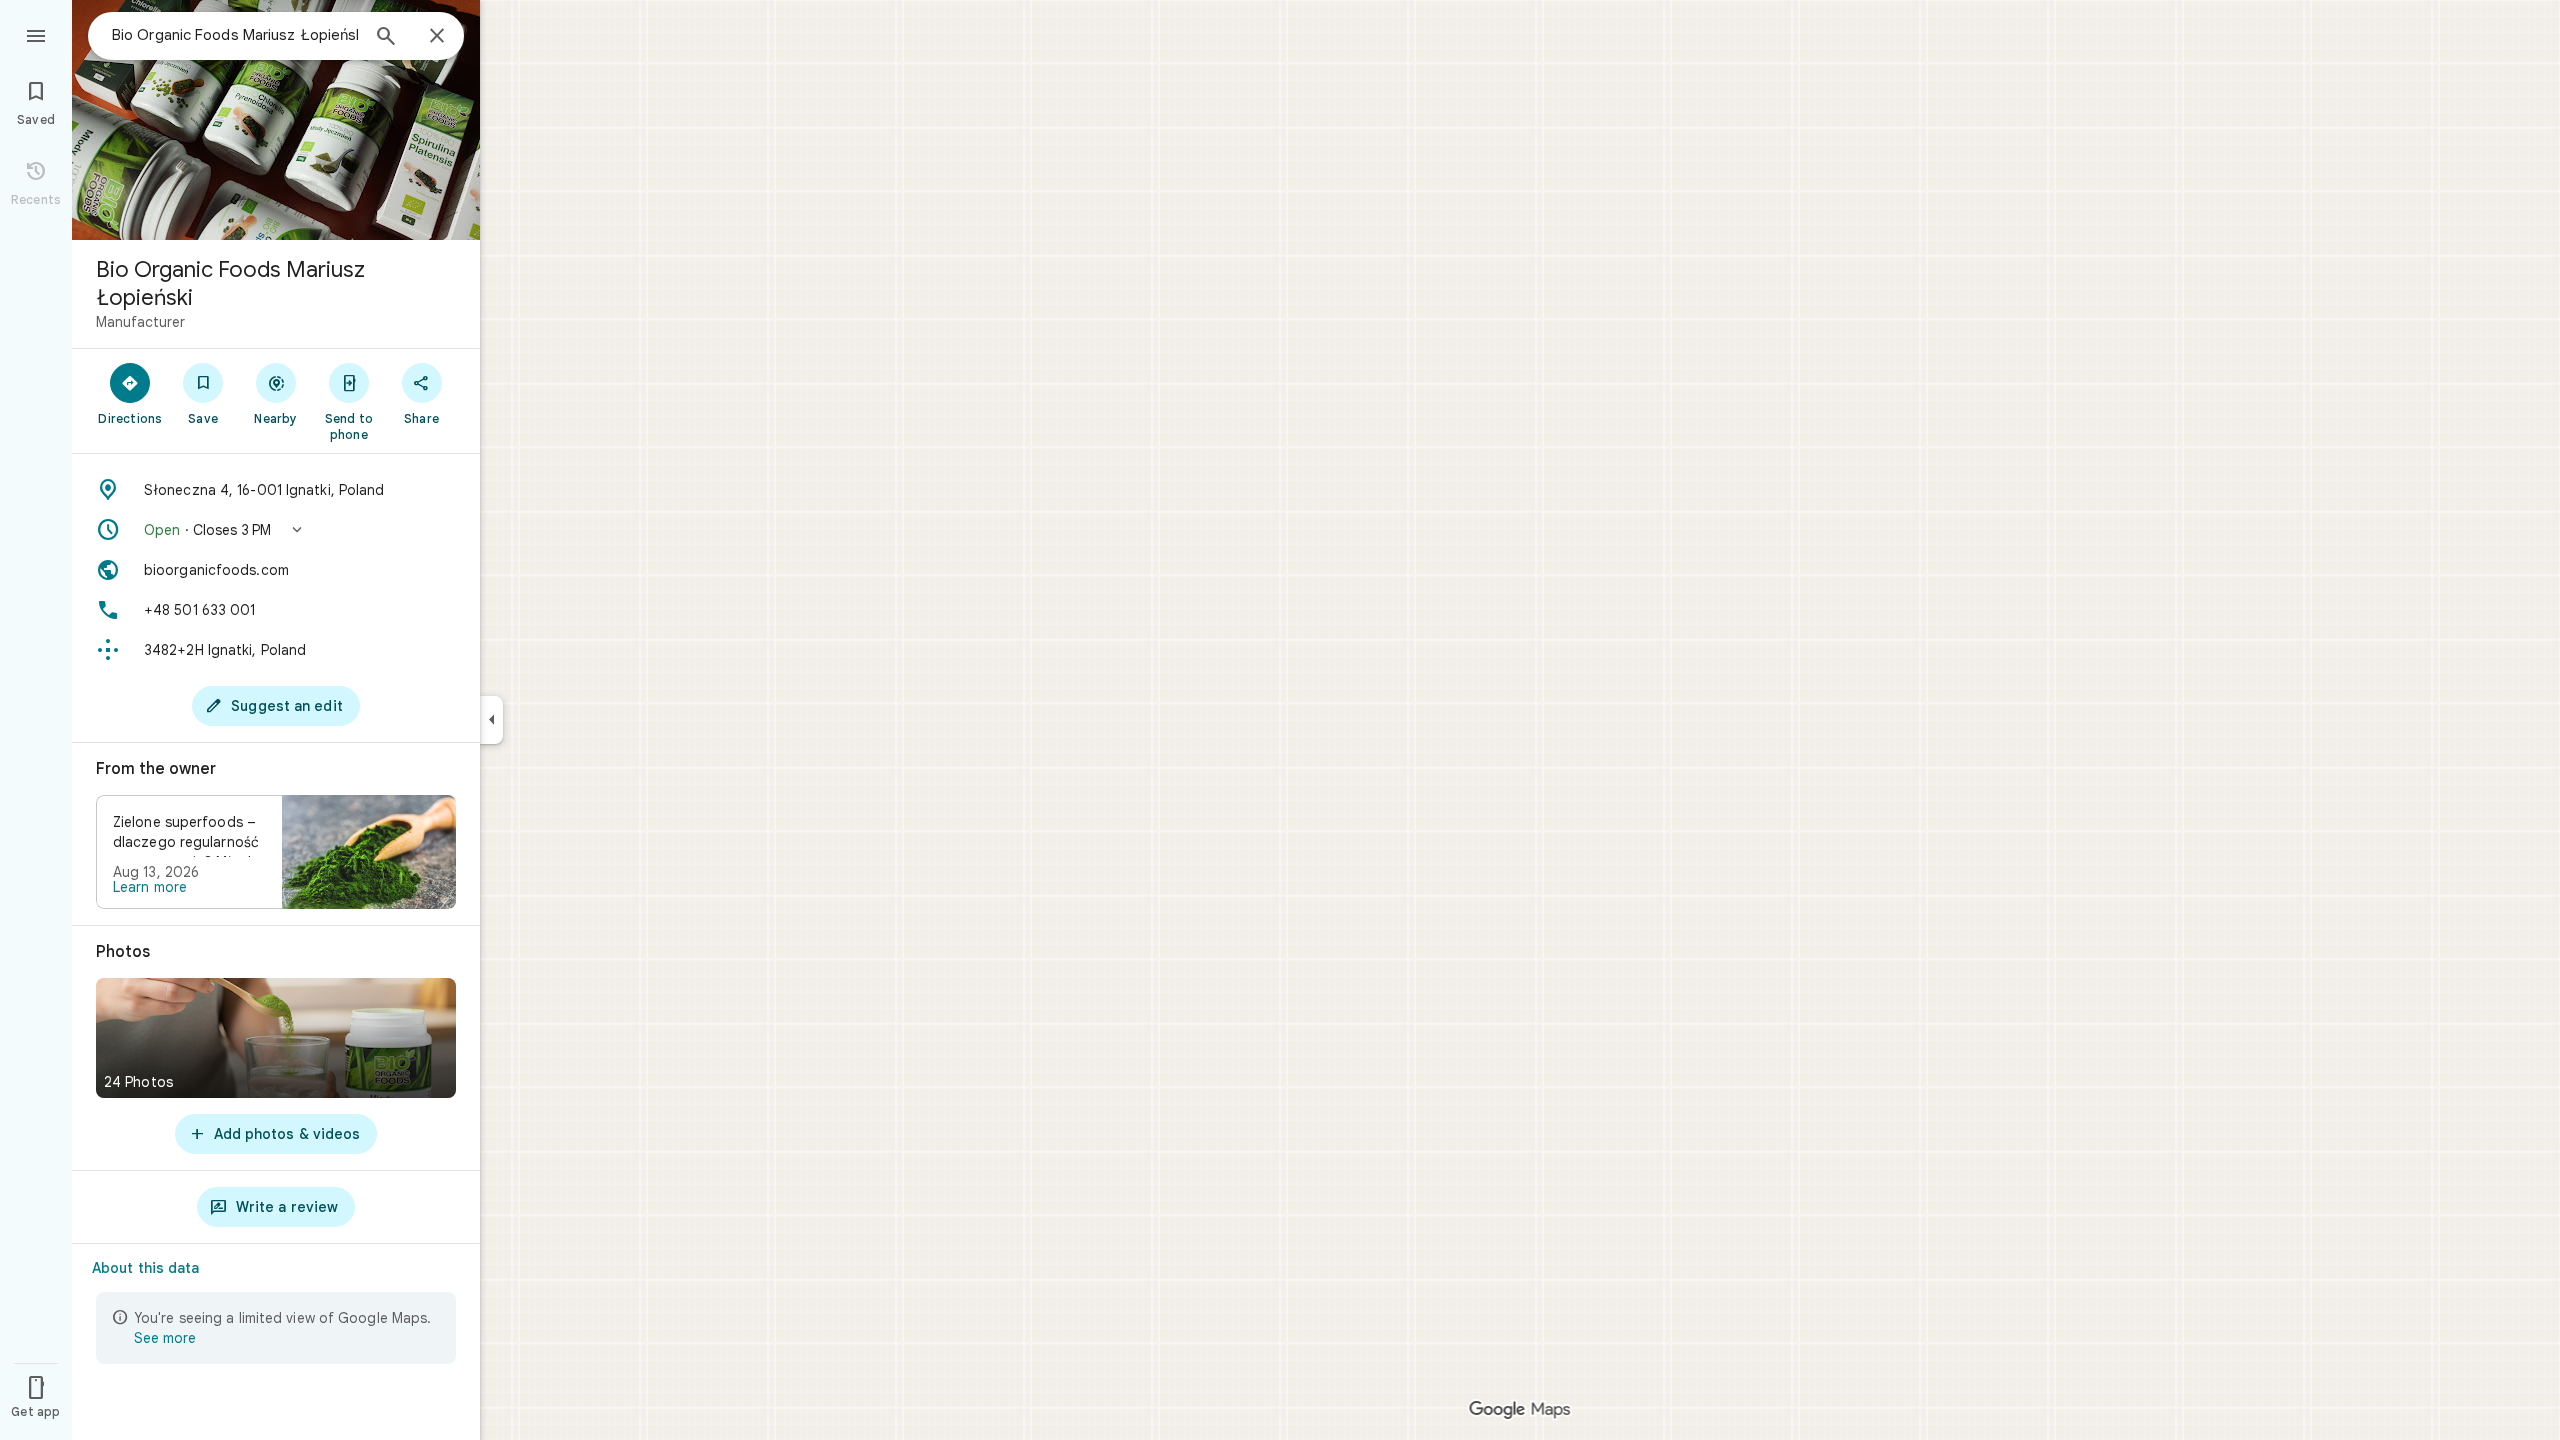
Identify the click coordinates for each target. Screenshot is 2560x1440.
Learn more (150, 887)
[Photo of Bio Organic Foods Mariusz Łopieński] (276, 120)
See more (165, 1338)
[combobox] (235, 35)
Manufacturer (140, 322)
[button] (276, 530)
